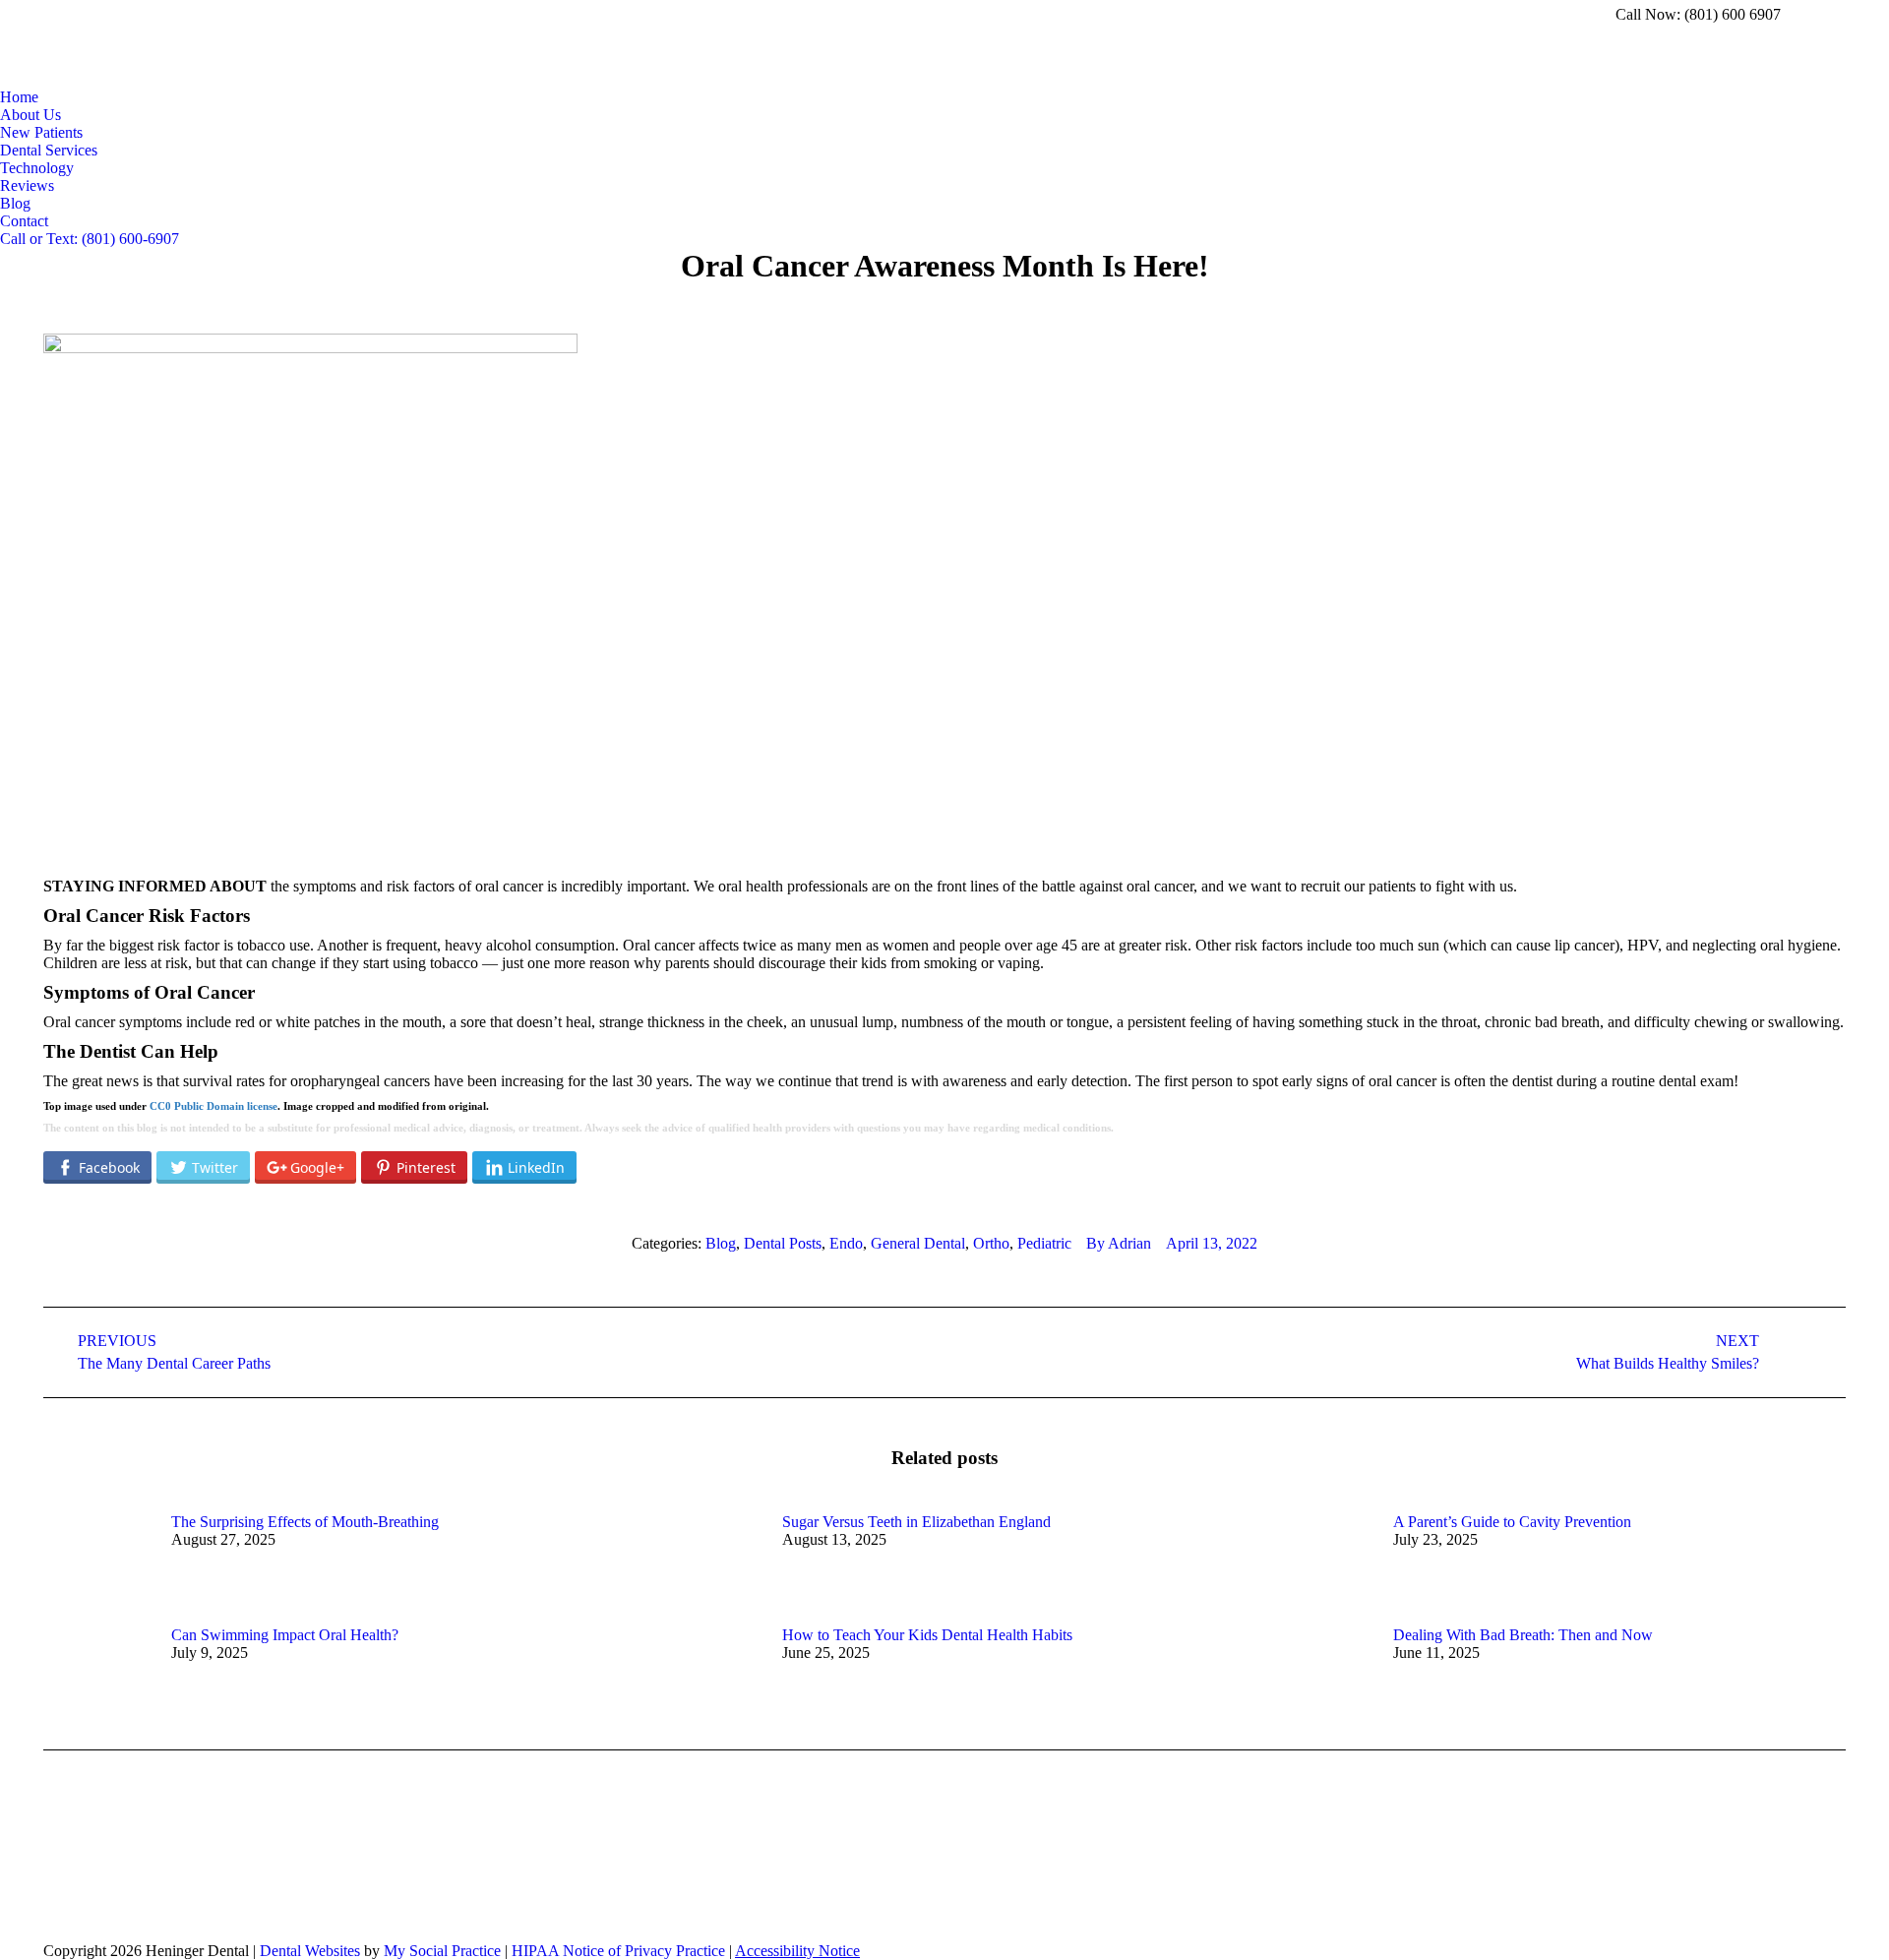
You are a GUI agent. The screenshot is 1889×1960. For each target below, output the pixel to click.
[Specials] (575, 1898)
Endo (846, 1243)
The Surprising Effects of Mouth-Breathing (305, 1522)
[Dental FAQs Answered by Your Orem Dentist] (575, 1878)
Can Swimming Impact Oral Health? (285, 1635)
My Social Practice (440, 1951)
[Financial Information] (575, 1888)
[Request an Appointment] (206, 1888)
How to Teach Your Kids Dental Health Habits (927, 1635)
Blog (721, 1243)
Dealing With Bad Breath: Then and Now (1523, 1635)
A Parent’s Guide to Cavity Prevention (1512, 1522)
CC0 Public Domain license (213, 1106)
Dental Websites (310, 1951)
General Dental (918, 1243)
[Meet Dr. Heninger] (206, 1868)
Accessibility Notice (797, 1951)
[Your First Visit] (575, 1908)
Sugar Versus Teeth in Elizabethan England (916, 1522)
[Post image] (97, 1558)
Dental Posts (783, 1243)
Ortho (991, 1243)
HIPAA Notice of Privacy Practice (618, 1951)
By (1119, 1243)
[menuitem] (19, 97)
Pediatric (1044, 1243)
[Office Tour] (206, 1878)
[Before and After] (575, 1868)
